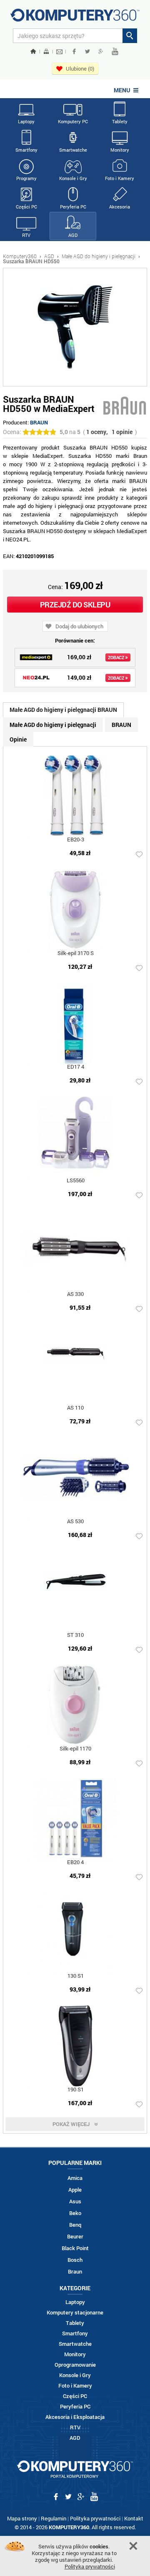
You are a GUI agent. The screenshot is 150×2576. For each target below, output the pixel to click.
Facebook (74, 51)
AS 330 (75, 1294)
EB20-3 (76, 840)
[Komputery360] (75, 18)
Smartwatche (73, 150)
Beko (75, 2213)
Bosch (75, 2260)
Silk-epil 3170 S (76, 954)
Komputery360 (20, 256)
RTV (26, 235)
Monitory (120, 150)
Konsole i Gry (73, 178)
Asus (75, 2201)
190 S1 (76, 2090)
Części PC (26, 207)
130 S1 (76, 1976)
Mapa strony (22, 2518)
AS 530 (75, 1522)
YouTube (115, 51)
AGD (73, 235)
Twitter (87, 51)
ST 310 (75, 1635)
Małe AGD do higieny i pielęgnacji (99, 256)
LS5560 (76, 1181)
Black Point (75, 2248)
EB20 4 (75, 1863)
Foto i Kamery (120, 178)
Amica (75, 2178)
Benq (75, 2225)
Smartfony (26, 150)
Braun (75, 2272)
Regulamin (54, 2518)
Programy (26, 178)
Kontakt (134, 2518)
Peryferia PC (73, 207)
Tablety (120, 121)
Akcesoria (120, 207)
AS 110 (75, 1408)
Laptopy (26, 121)
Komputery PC (73, 121)
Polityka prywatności (95, 2518)
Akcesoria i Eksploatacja (75, 2417)
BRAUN (39, 422)
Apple (75, 2190)
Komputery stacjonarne (75, 2313)
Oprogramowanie (75, 2365)
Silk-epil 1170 (75, 1749)
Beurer (75, 2237)
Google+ (101, 51)
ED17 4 (76, 1067)
